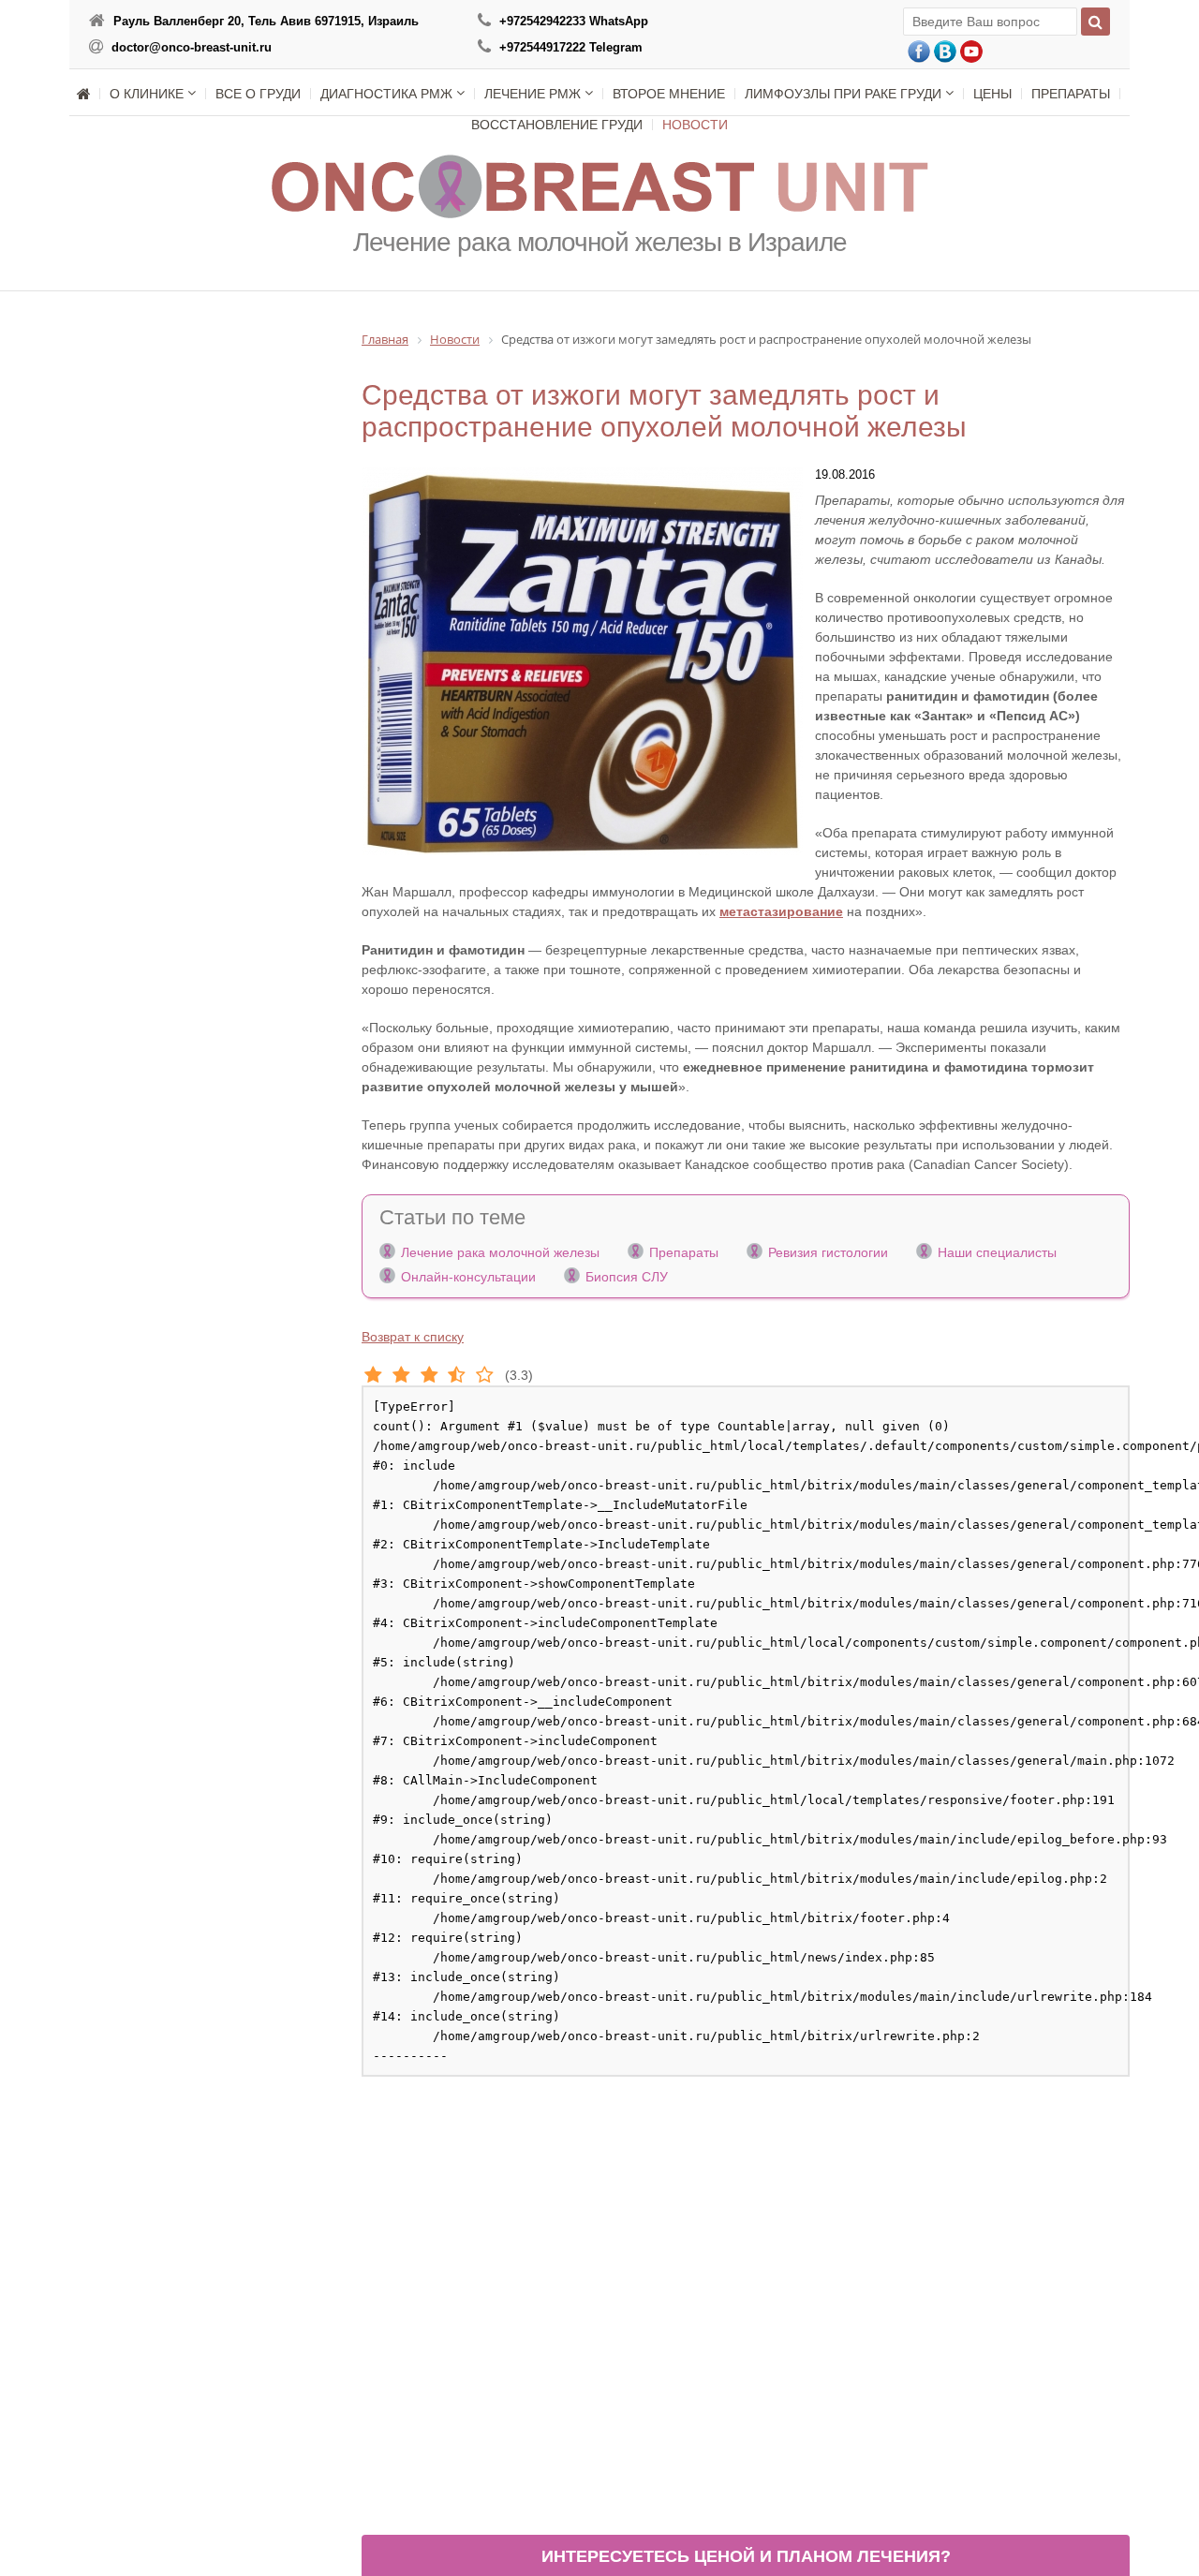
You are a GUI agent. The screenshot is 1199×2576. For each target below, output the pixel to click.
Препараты (684, 1252)
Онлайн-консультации (468, 1277)
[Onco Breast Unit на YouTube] (971, 52)
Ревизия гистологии (828, 1252)
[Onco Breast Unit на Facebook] (919, 52)
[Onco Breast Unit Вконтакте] (945, 52)
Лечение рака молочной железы (500, 1252)
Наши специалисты (997, 1252)
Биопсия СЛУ (627, 1277)
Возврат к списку (413, 1337)
